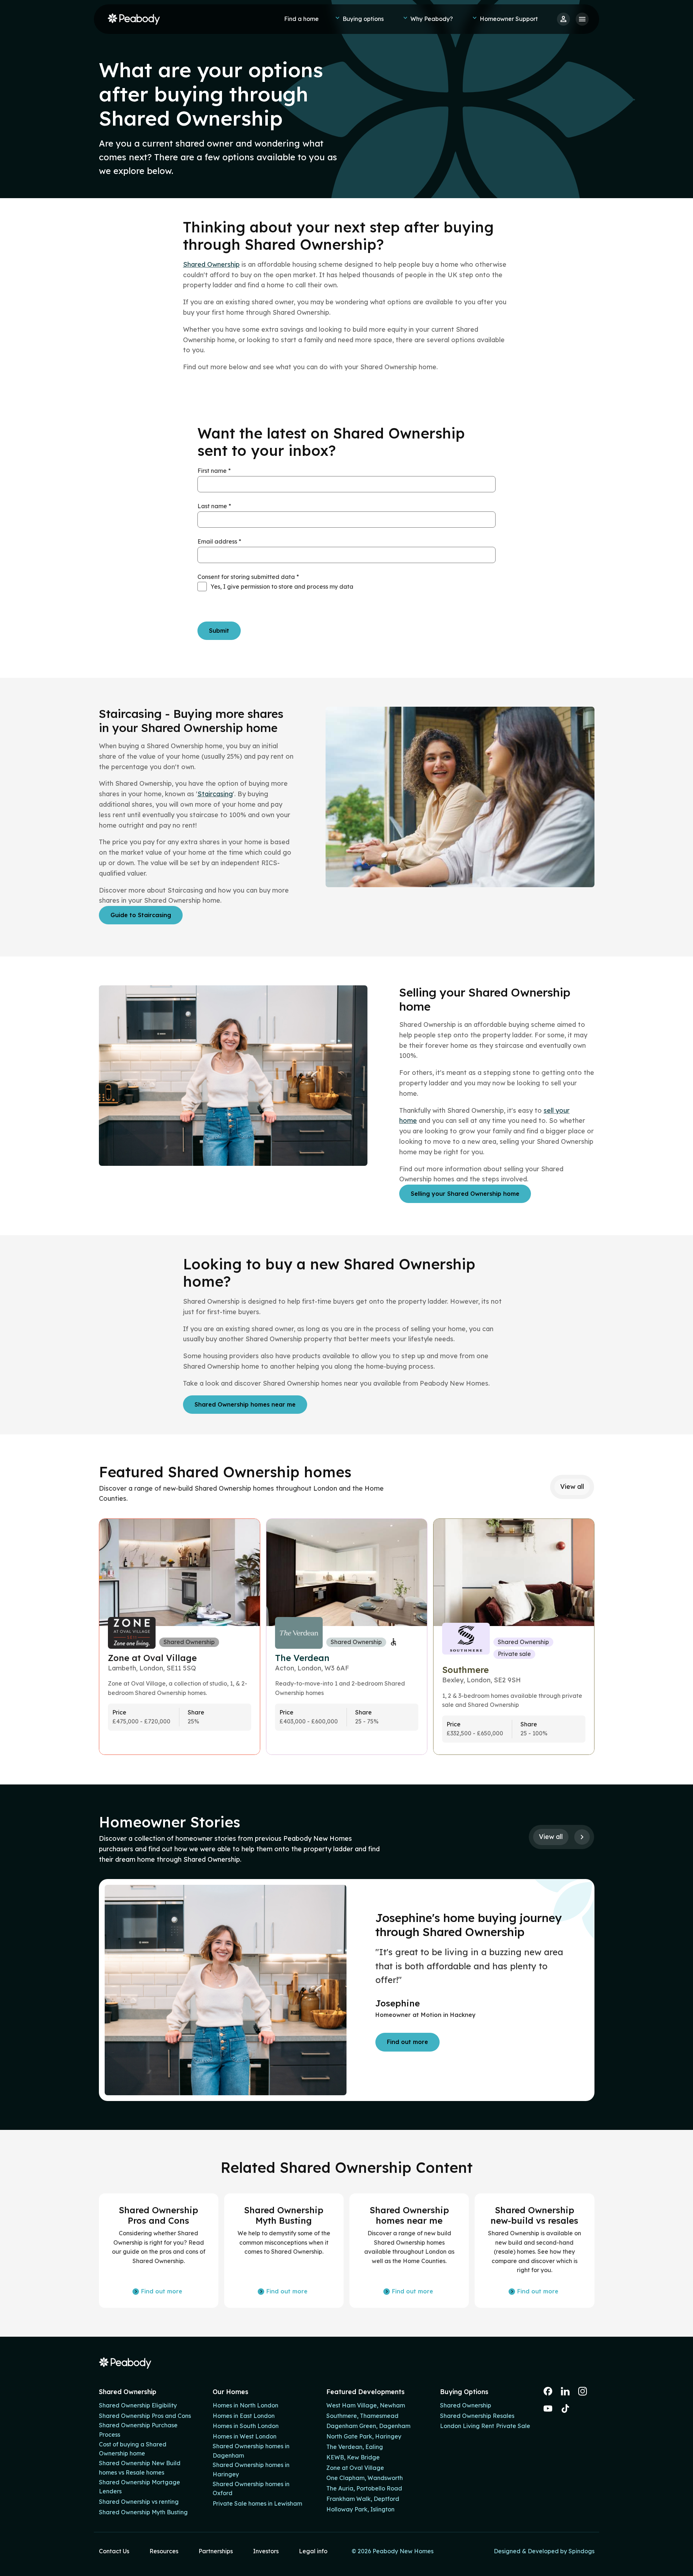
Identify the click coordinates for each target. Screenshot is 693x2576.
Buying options (363, 19)
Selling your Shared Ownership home (465, 1194)
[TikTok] (565, 2409)
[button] (582, 1837)
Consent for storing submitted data (248, 577)
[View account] (563, 19)
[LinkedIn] (565, 2391)
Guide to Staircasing (141, 915)
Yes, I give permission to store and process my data (282, 587)
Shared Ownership (211, 264)
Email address (219, 541)
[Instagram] (583, 2391)
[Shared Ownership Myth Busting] (284, 2251)
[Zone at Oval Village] (180, 1637)
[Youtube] (548, 2409)
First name (214, 471)
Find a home (301, 19)
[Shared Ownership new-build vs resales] (534, 2251)
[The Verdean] (347, 1637)
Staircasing (215, 794)
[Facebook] (548, 2391)
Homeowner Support (509, 19)
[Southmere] (514, 1637)
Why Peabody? (432, 19)
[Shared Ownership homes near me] (409, 2251)
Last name (214, 506)
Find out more (407, 2042)
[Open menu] (582, 19)
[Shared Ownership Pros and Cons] (159, 2251)
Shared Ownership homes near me (245, 1404)
